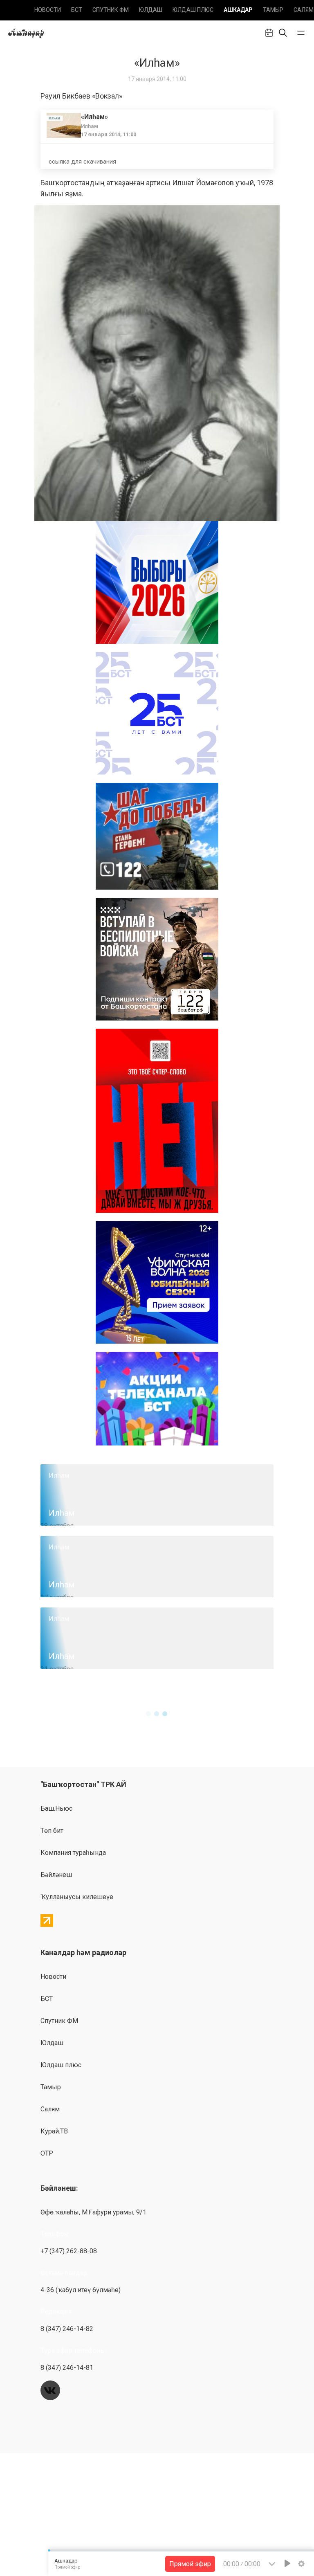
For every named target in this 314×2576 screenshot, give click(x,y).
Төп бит (52, 1831)
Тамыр (273, 10)
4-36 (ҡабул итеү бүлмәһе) (81, 2290)
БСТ (77, 10)
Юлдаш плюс (193, 10)
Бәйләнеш (56, 1875)
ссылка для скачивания (82, 162)
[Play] (287, 2563)
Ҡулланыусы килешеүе (77, 1897)
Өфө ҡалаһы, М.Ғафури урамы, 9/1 (93, 2212)
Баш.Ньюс (56, 1808)
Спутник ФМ (111, 10)
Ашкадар (238, 10)
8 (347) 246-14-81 (67, 2368)
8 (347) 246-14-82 (67, 2329)
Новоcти (48, 10)
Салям (304, 10)
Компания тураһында (73, 1853)
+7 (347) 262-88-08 (69, 2251)
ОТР (47, 2153)
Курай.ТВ (54, 2131)
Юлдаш (151, 10)
